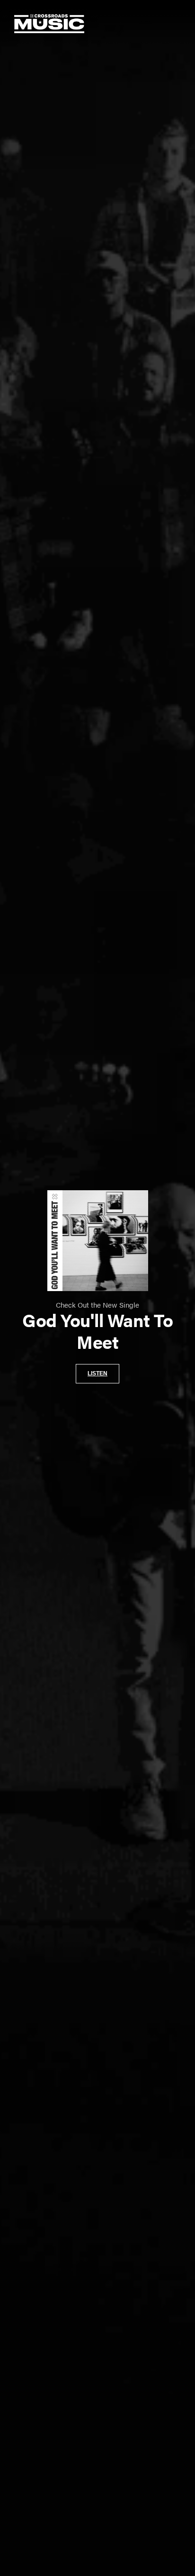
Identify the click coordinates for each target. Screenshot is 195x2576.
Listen (97, 1373)
